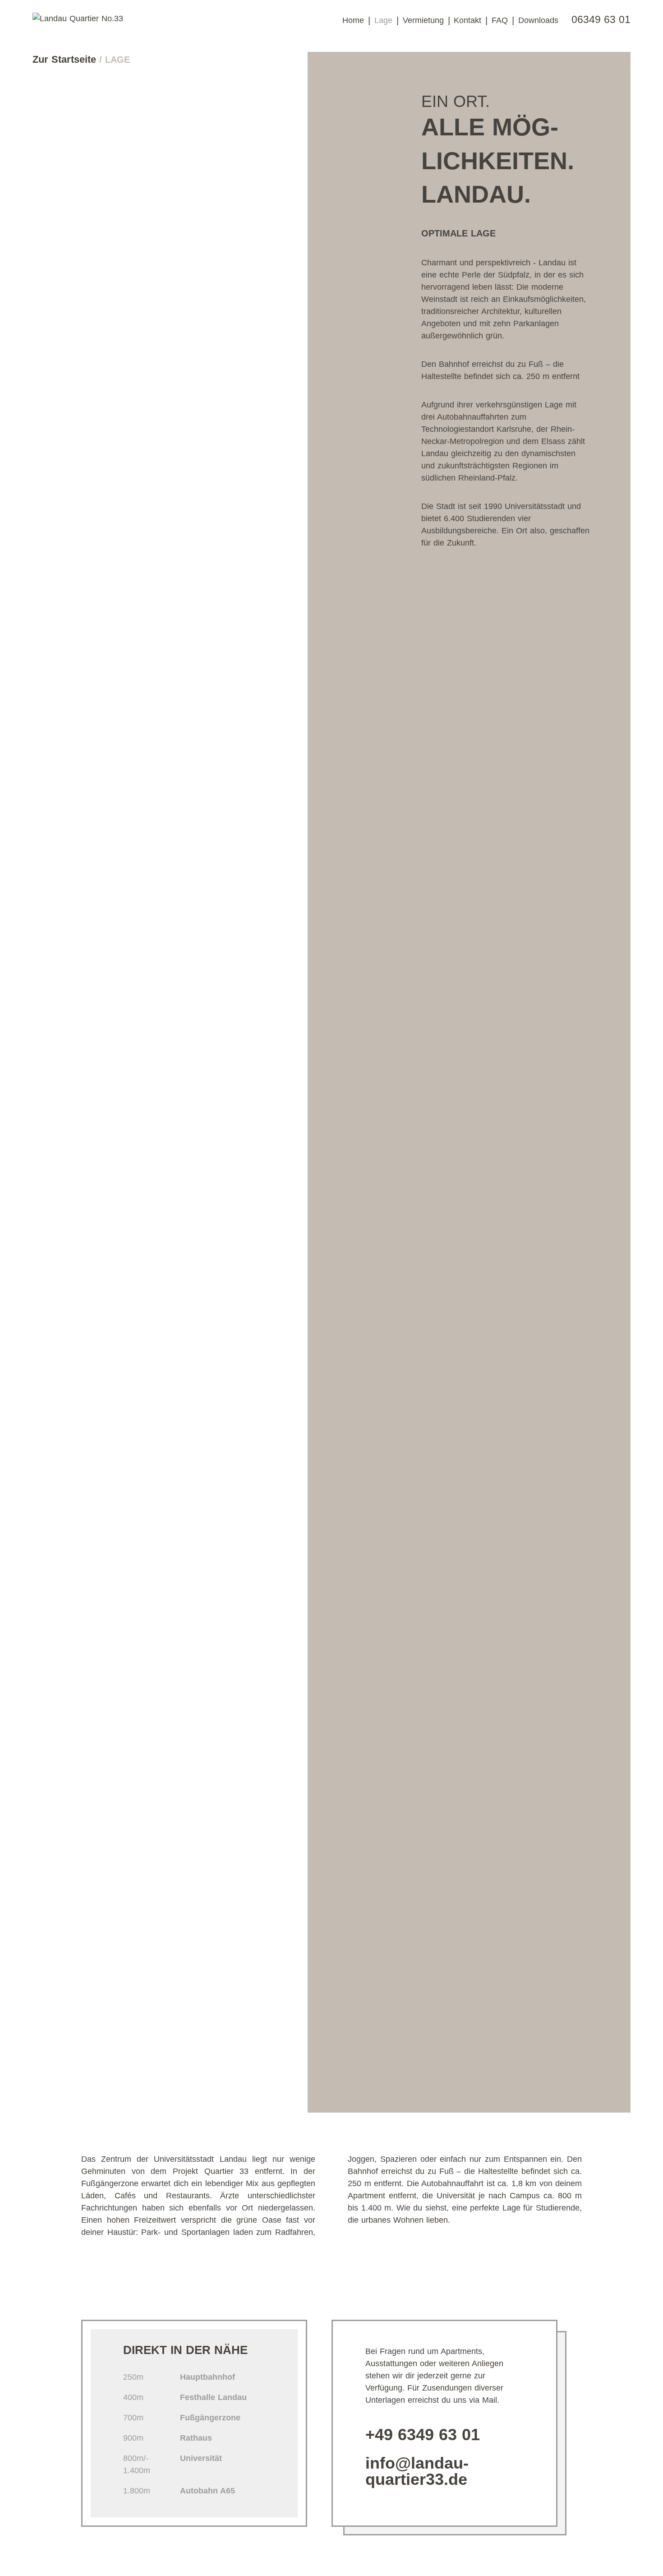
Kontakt (467, 20)
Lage (383, 20)
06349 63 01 (601, 20)
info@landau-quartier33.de (417, 2471)
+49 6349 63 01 (423, 2435)
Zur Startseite (66, 59)
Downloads (538, 20)
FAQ (500, 20)
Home (353, 20)
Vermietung (423, 20)
